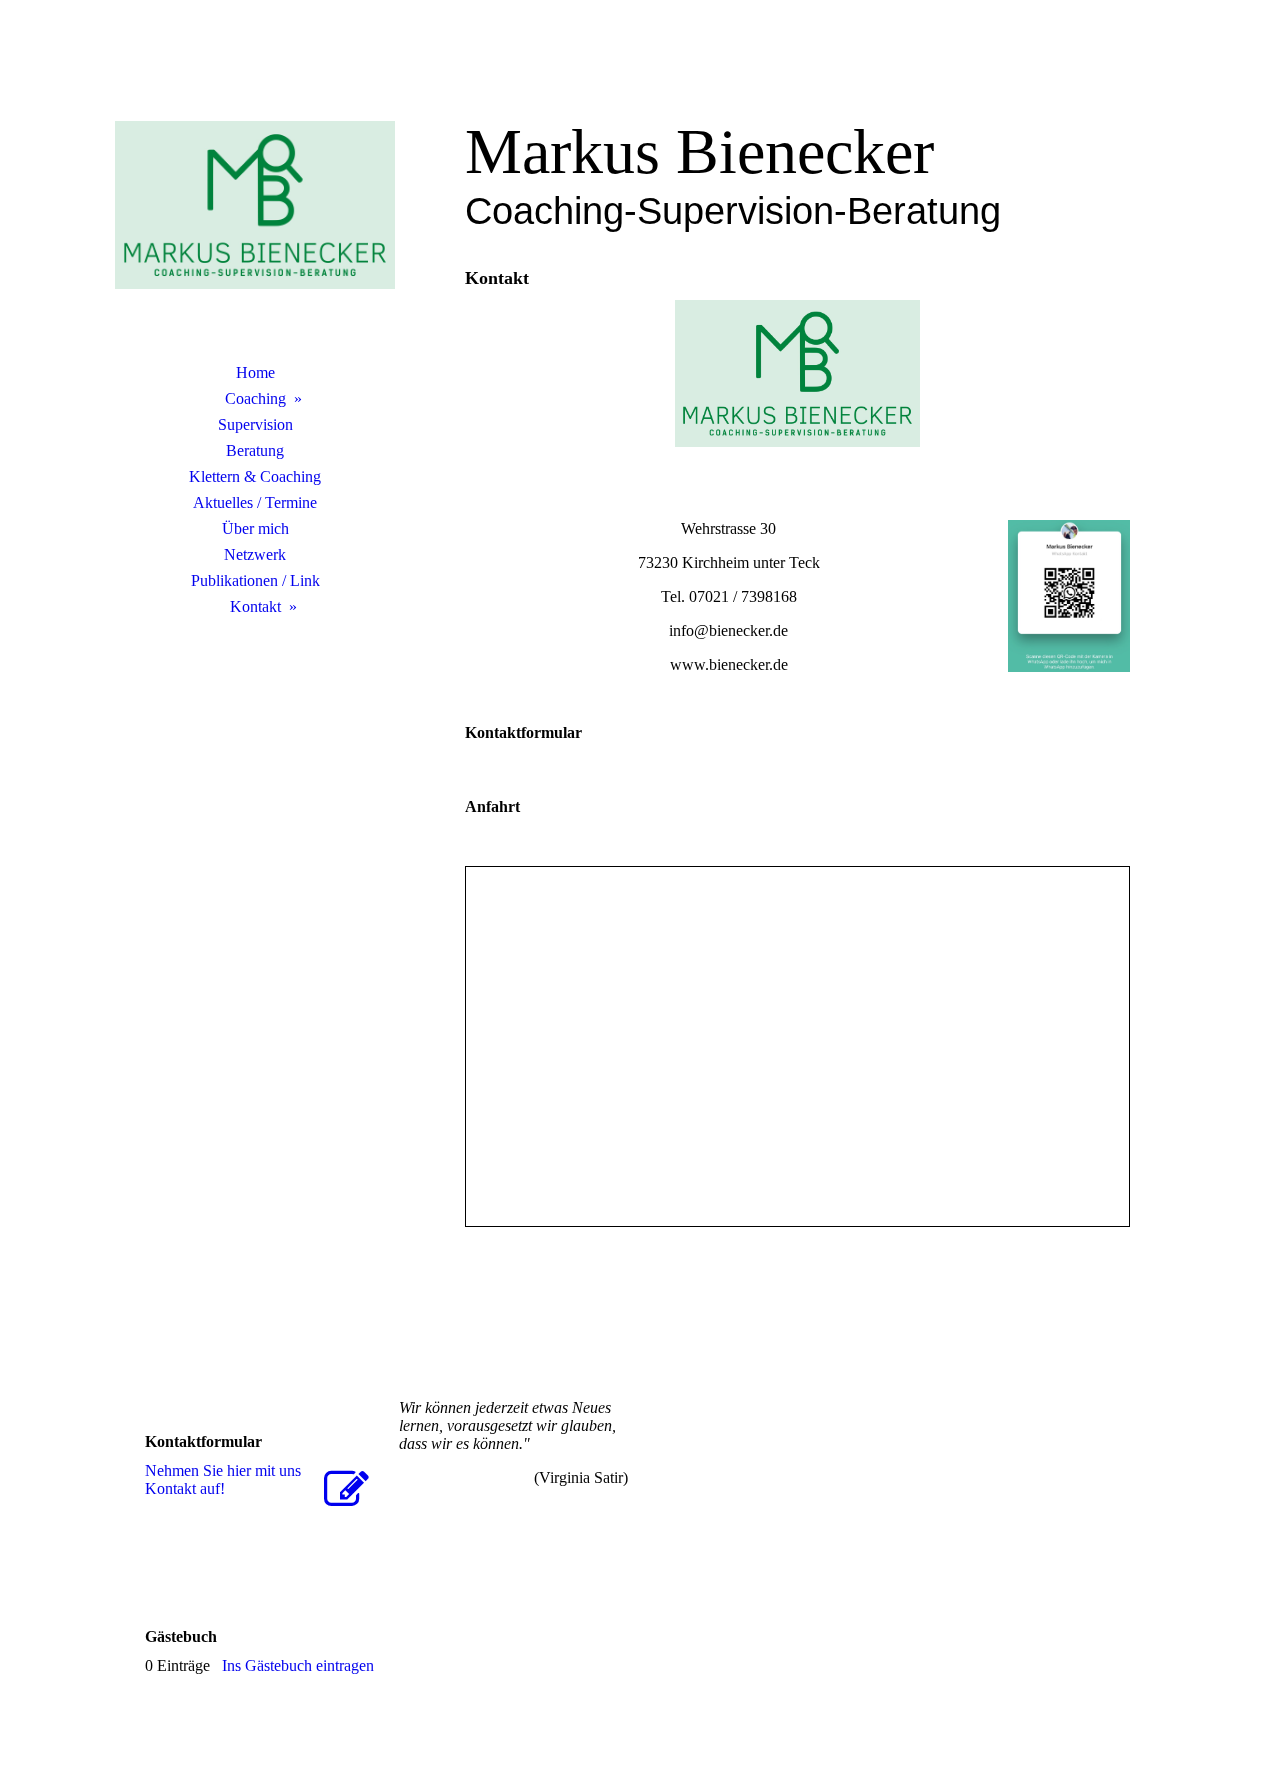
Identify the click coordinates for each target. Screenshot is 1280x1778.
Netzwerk (255, 554)
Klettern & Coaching (255, 476)
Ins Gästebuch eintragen (298, 1665)
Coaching (255, 398)
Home (255, 372)
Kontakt (255, 606)
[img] (255, 205)
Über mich (255, 528)
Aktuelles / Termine (255, 502)
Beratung (255, 450)
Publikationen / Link (255, 580)
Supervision (255, 424)
